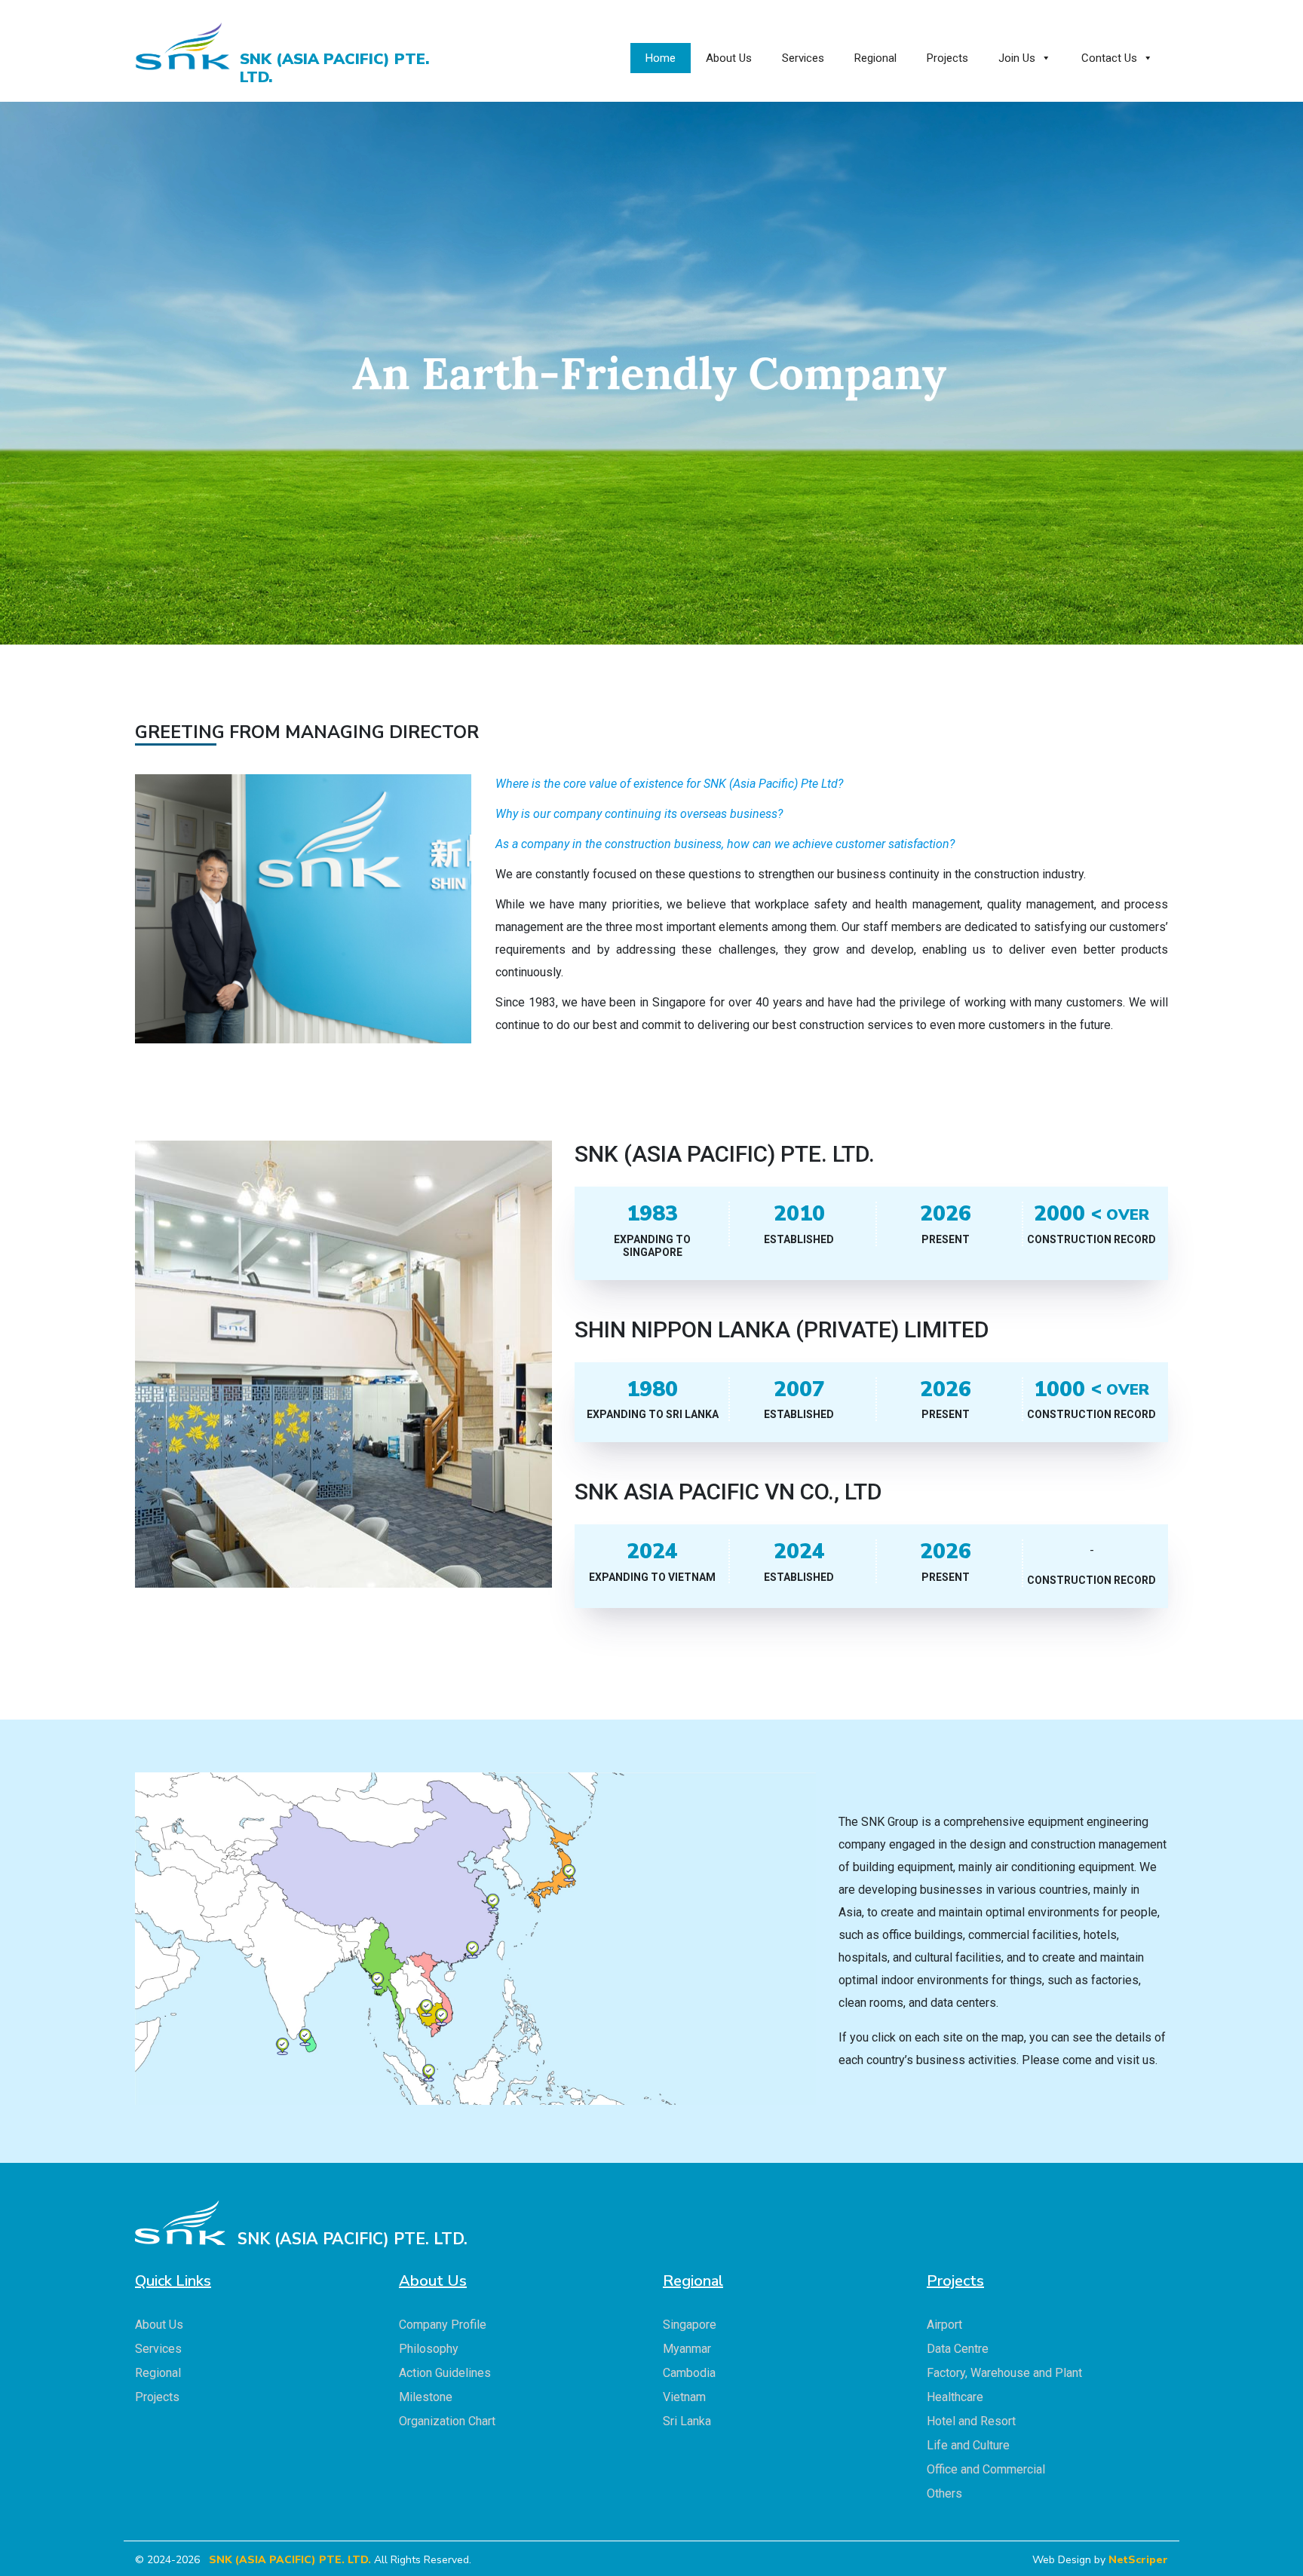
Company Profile (443, 2325)
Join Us (1017, 58)
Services (803, 58)
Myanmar (687, 2349)
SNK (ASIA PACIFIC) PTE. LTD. (290, 2560)
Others (944, 2493)
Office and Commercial (986, 2469)
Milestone (426, 2397)
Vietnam (684, 2397)
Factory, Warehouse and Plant (1004, 2373)
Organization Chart (447, 2421)
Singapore (690, 2325)
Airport (944, 2325)
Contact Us (1109, 58)
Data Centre (958, 2349)
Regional (875, 58)
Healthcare (955, 2397)
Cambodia (689, 2373)
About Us (729, 58)
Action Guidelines (445, 2373)
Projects (947, 58)
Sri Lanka (687, 2421)
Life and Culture (968, 2445)
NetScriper (1138, 2560)
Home (661, 58)
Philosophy (429, 2349)
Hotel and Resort (971, 2421)
